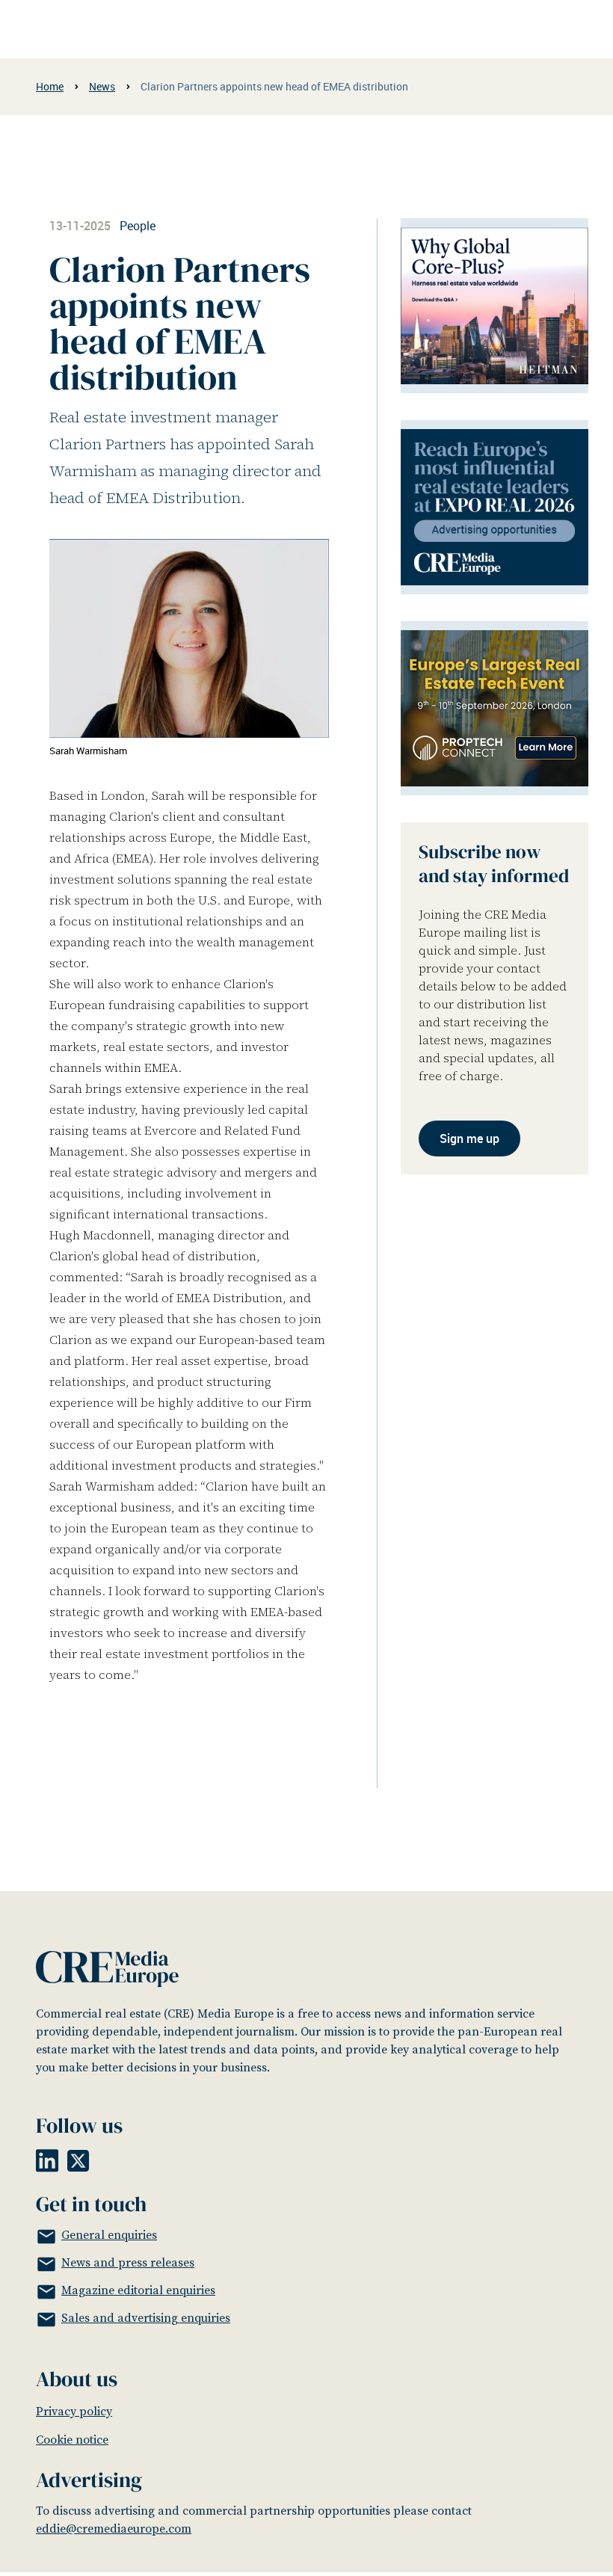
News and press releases (128, 2263)
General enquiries (109, 2235)
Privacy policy (74, 2412)
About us (77, 2379)
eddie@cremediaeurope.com (114, 2529)
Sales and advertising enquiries (146, 2318)
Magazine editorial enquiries (138, 2290)
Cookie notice (72, 2440)
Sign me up (469, 1138)
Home (50, 86)
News (102, 86)
